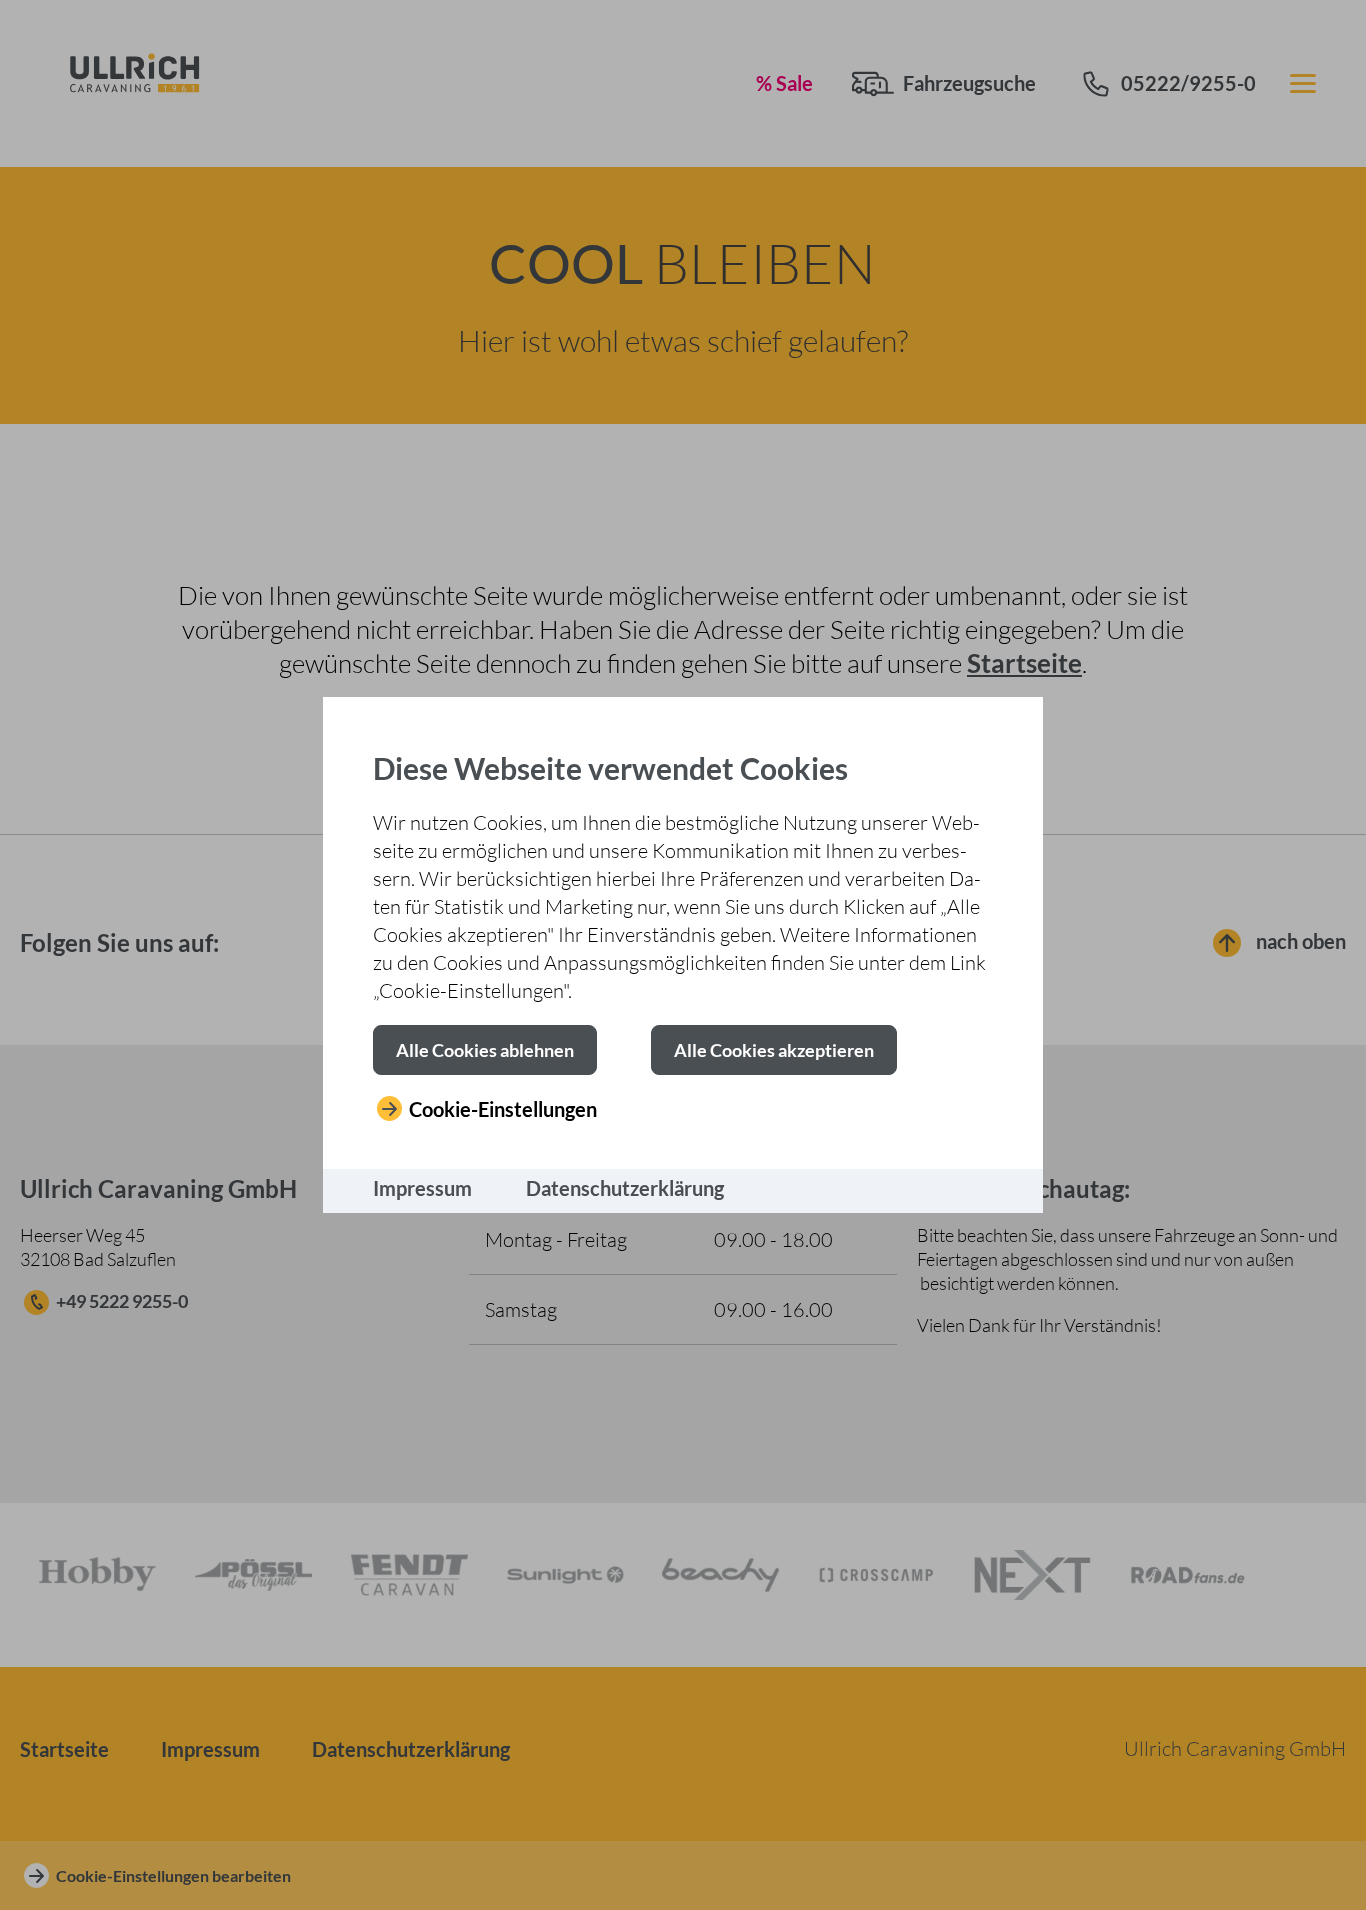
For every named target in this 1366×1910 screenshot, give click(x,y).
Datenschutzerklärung (625, 1188)
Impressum (422, 1188)
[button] (485, 1050)
